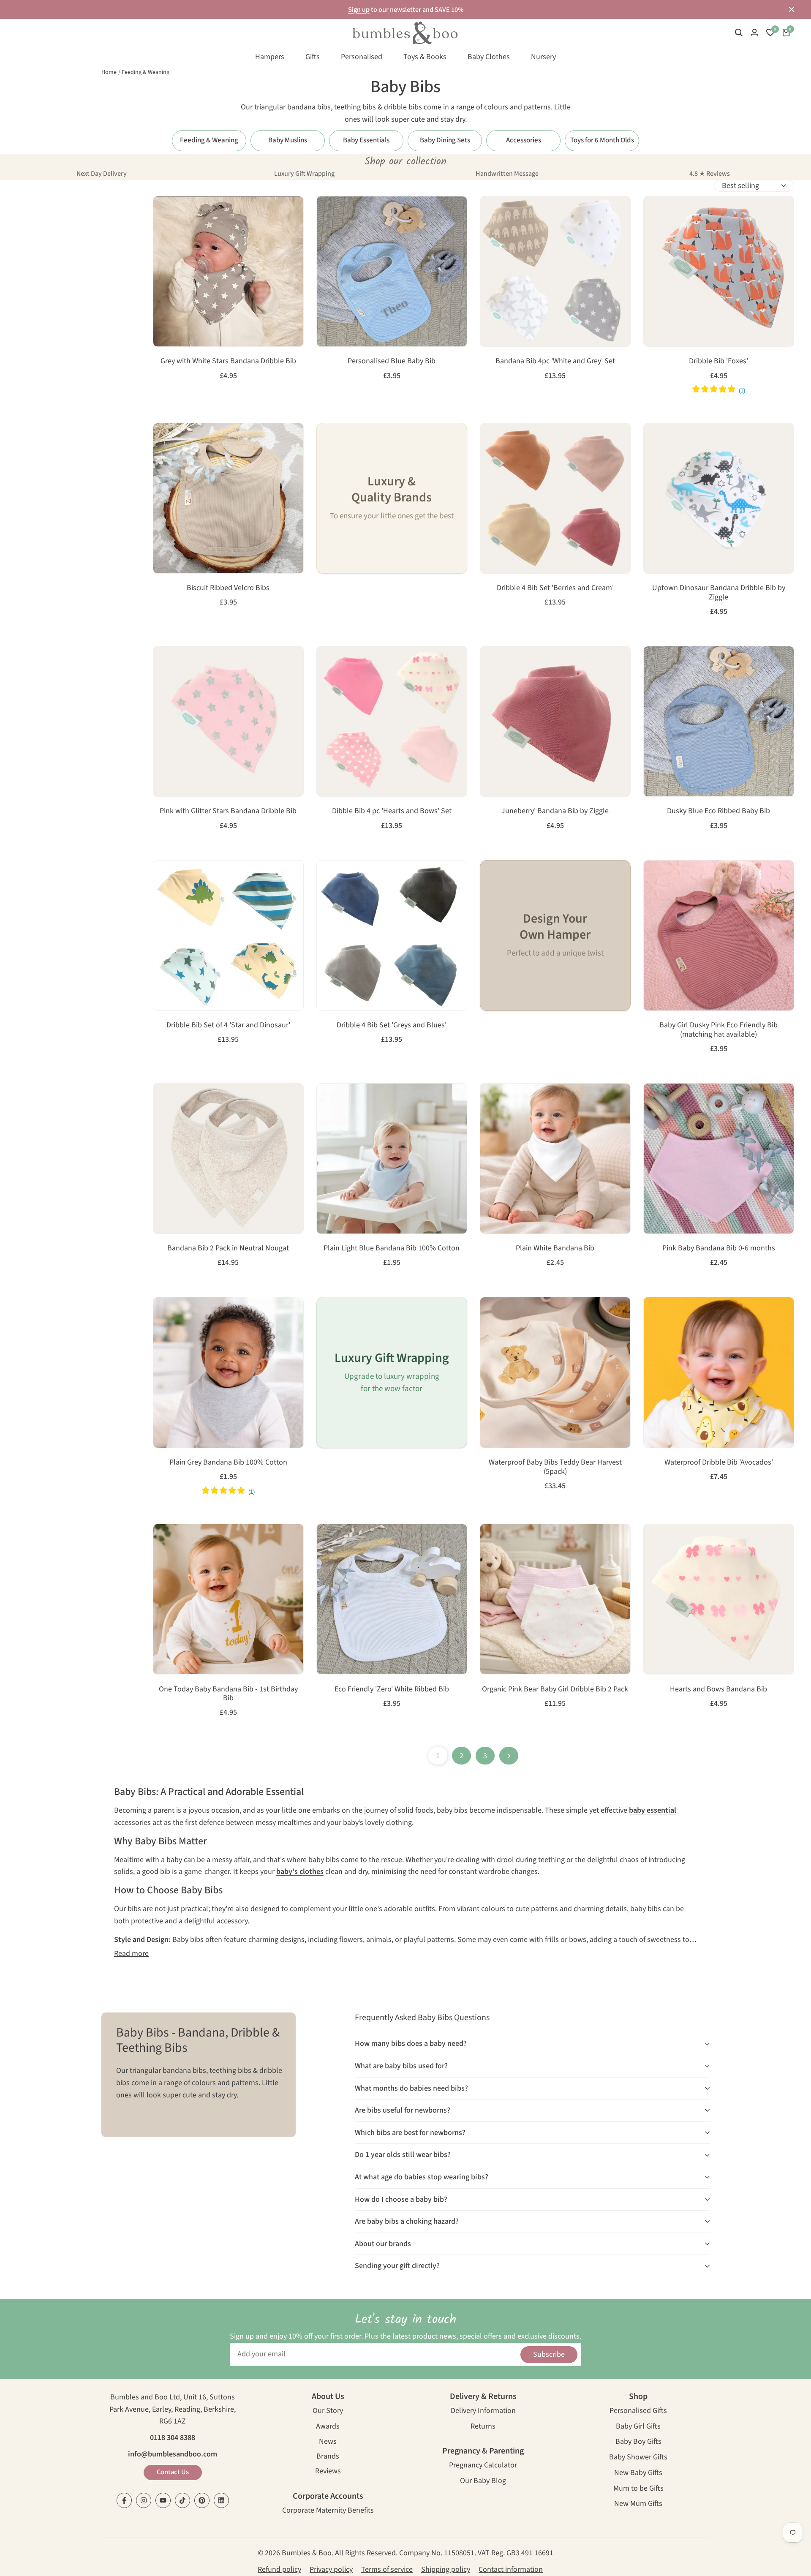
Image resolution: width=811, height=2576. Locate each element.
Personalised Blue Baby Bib (392, 361)
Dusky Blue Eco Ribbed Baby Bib (718, 811)
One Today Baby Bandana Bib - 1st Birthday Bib (228, 1694)
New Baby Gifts (638, 2474)
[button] (164, 212)
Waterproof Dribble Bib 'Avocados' (719, 1462)
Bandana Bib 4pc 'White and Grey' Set (555, 361)
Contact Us (173, 2472)
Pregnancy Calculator (483, 2466)
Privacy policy (331, 2569)
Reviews (328, 2472)
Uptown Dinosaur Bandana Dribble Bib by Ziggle (719, 592)
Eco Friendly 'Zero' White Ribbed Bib (392, 1689)
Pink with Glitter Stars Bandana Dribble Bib (228, 811)
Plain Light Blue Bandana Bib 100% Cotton (392, 1248)
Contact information (511, 2569)
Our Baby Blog (483, 2482)
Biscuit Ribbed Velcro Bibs (228, 588)
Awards (328, 2427)
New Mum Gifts (638, 2504)
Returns (483, 2427)
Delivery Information (483, 2411)
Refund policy (279, 2569)
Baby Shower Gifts (638, 2458)
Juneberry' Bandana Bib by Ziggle (555, 811)
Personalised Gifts (638, 2411)
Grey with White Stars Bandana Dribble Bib (228, 361)
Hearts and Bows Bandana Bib (718, 1689)
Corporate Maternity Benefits (328, 2511)
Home (109, 72)
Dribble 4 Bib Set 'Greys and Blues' (392, 1025)
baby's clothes (300, 1872)
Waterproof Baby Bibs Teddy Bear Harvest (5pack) (555, 1467)
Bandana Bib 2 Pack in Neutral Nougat (228, 1248)
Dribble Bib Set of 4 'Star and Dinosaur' (228, 1025)
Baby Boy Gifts (638, 2442)
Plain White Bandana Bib (555, 1248)
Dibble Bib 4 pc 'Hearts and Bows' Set (392, 811)
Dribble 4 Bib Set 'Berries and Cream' (555, 588)
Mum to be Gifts (638, 2489)
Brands (328, 2457)
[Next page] (509, 1756)
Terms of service (387, 2569)
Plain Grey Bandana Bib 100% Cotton (228, 1462)
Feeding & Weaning (146, 72)
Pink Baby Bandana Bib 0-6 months (719, 1248)
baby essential (653, 1810)
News (328, 2442)
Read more (131, 1954)
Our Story (328, 2411)
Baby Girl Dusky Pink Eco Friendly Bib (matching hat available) (718, 1030)
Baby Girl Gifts (638, 2427)
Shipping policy (446, 2569)
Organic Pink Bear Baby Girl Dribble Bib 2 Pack (555, 1689)
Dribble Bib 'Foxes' (718, 361)
